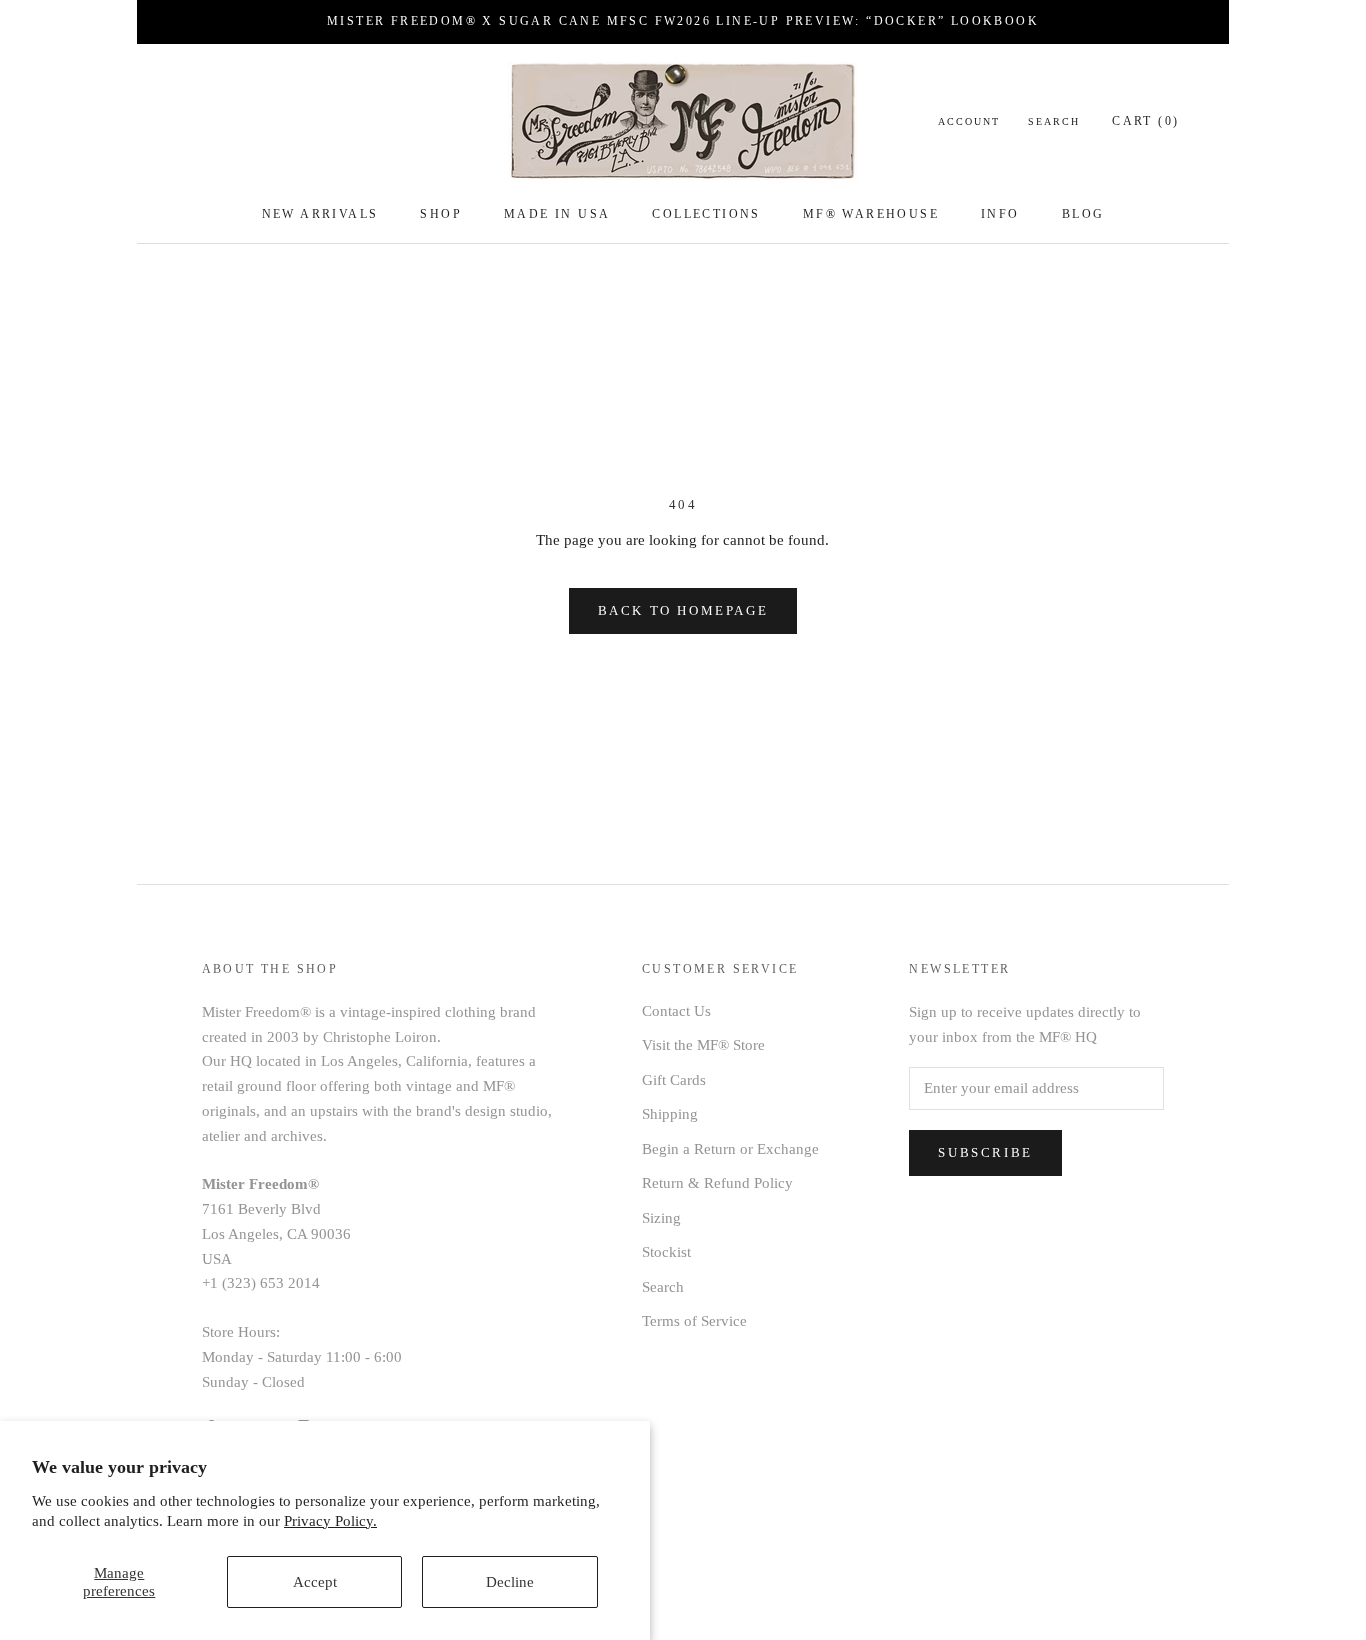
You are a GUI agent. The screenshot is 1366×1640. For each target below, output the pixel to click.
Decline (510, 1582)
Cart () (1145, 121)
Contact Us (676, 1011)
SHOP (441, 214)
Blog (1083, 214)
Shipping (670, 1114)
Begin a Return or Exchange (730, 1149)
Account (969, 121)
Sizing (661, 1218)
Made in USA (557, 214)
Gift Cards (674, 1080)
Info (1000, 214)
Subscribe (985, 1152)
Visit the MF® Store (703, 1045)
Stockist (666, 1252)
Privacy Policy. (330, 1521)
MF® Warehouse (871, 214)
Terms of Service (694, 1321)
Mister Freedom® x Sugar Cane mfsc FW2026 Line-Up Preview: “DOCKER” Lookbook (683, 21)
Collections (706, 214)
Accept (315, 1582)
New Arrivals (320, 214)
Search (1054, 121)
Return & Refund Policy (717, 1183)
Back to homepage (683, 610)
